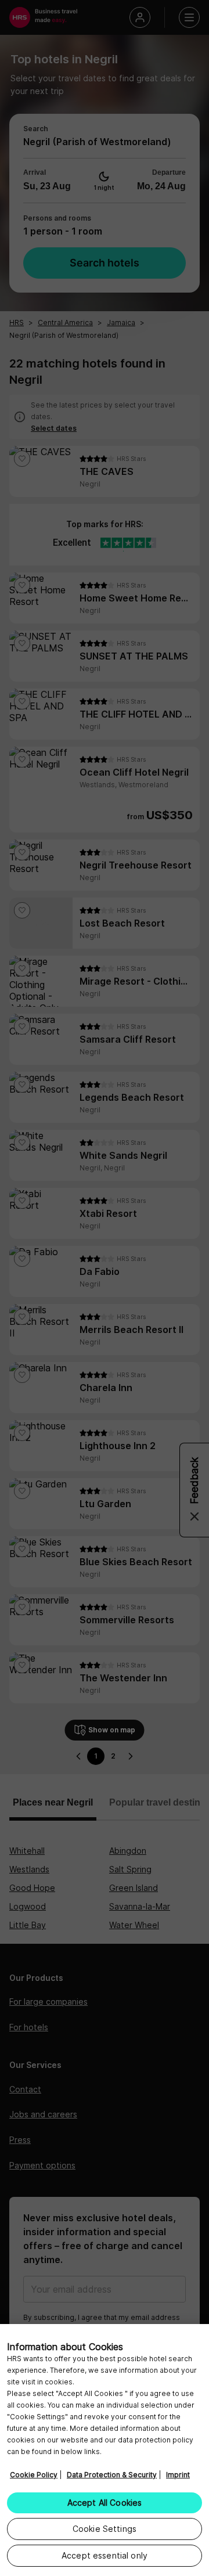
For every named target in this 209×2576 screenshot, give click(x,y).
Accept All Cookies (105, 2503)
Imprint (178, 2475)
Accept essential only (105, 2555)
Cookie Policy (34, 2475)
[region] (105, 2450)
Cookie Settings (105, 2529)
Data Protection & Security (112, 2475)
